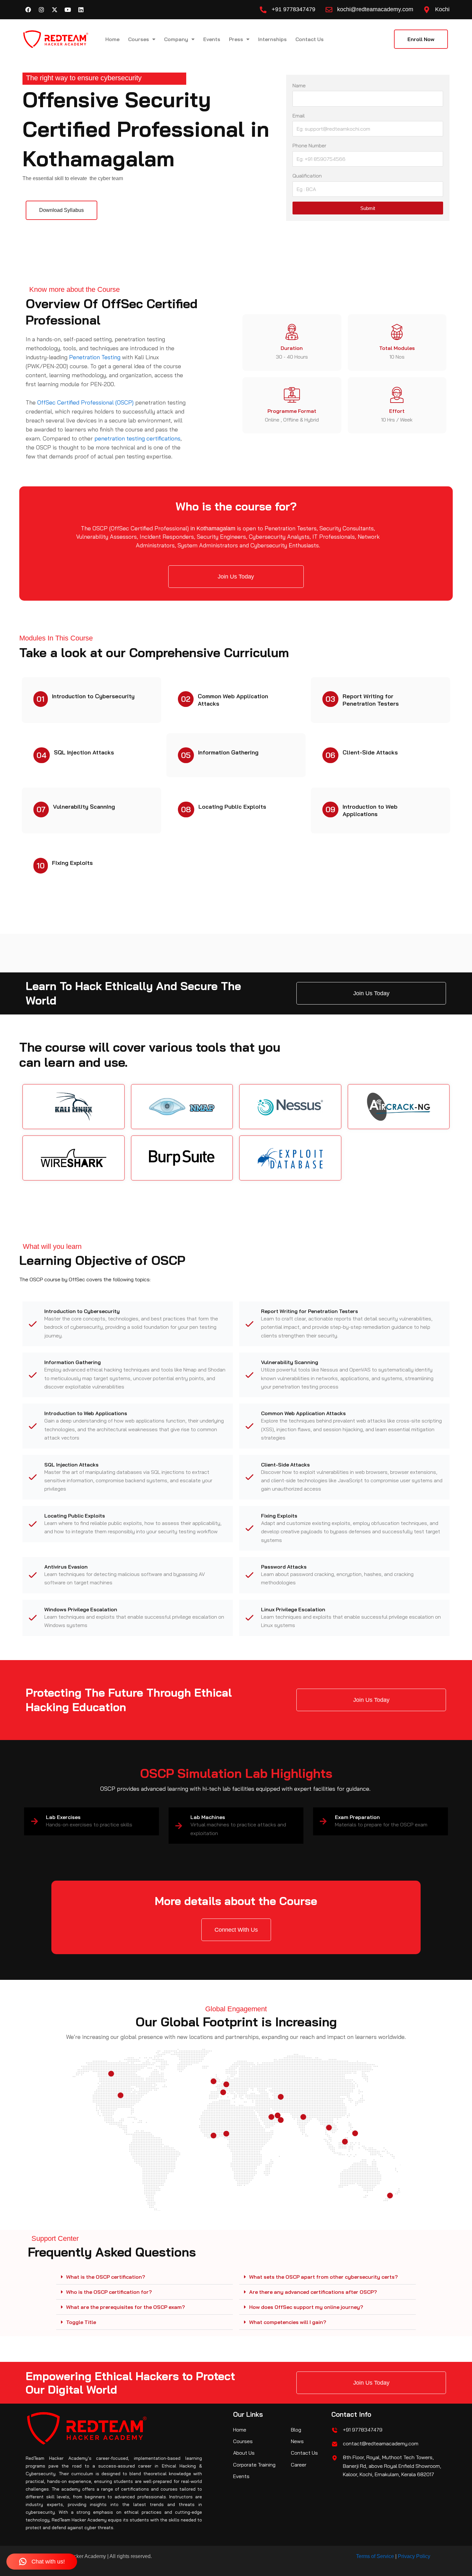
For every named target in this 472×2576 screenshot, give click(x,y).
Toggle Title (81, 2322)
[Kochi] (427, 10)
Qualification (307, 176)
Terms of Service (375, 2556)
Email (299, 116)
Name (299, 85)
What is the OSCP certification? (106, 2277)
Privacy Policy (414, 2556)
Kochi (442, 9)
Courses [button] (139, 39)
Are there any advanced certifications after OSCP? (313, 2292)
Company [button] (176, 39)
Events (212, 39)
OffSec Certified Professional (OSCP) (85, 402)
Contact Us (310, 39)
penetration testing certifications (137, 438)
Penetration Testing (95, 357)
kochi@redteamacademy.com (375, 9)
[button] (144, 2277)
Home (112, 39)
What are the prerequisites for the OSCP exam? (126, 2307)
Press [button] (236, 39)
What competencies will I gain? (288, 2322)
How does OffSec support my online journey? (306, 2307)
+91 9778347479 (293, 9)
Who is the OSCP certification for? (109, 2292)
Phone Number (309, 145)
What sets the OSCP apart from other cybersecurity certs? (323, 2277)
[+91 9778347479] (263, 10)
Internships (272, 39)
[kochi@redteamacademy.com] (329, 10)
